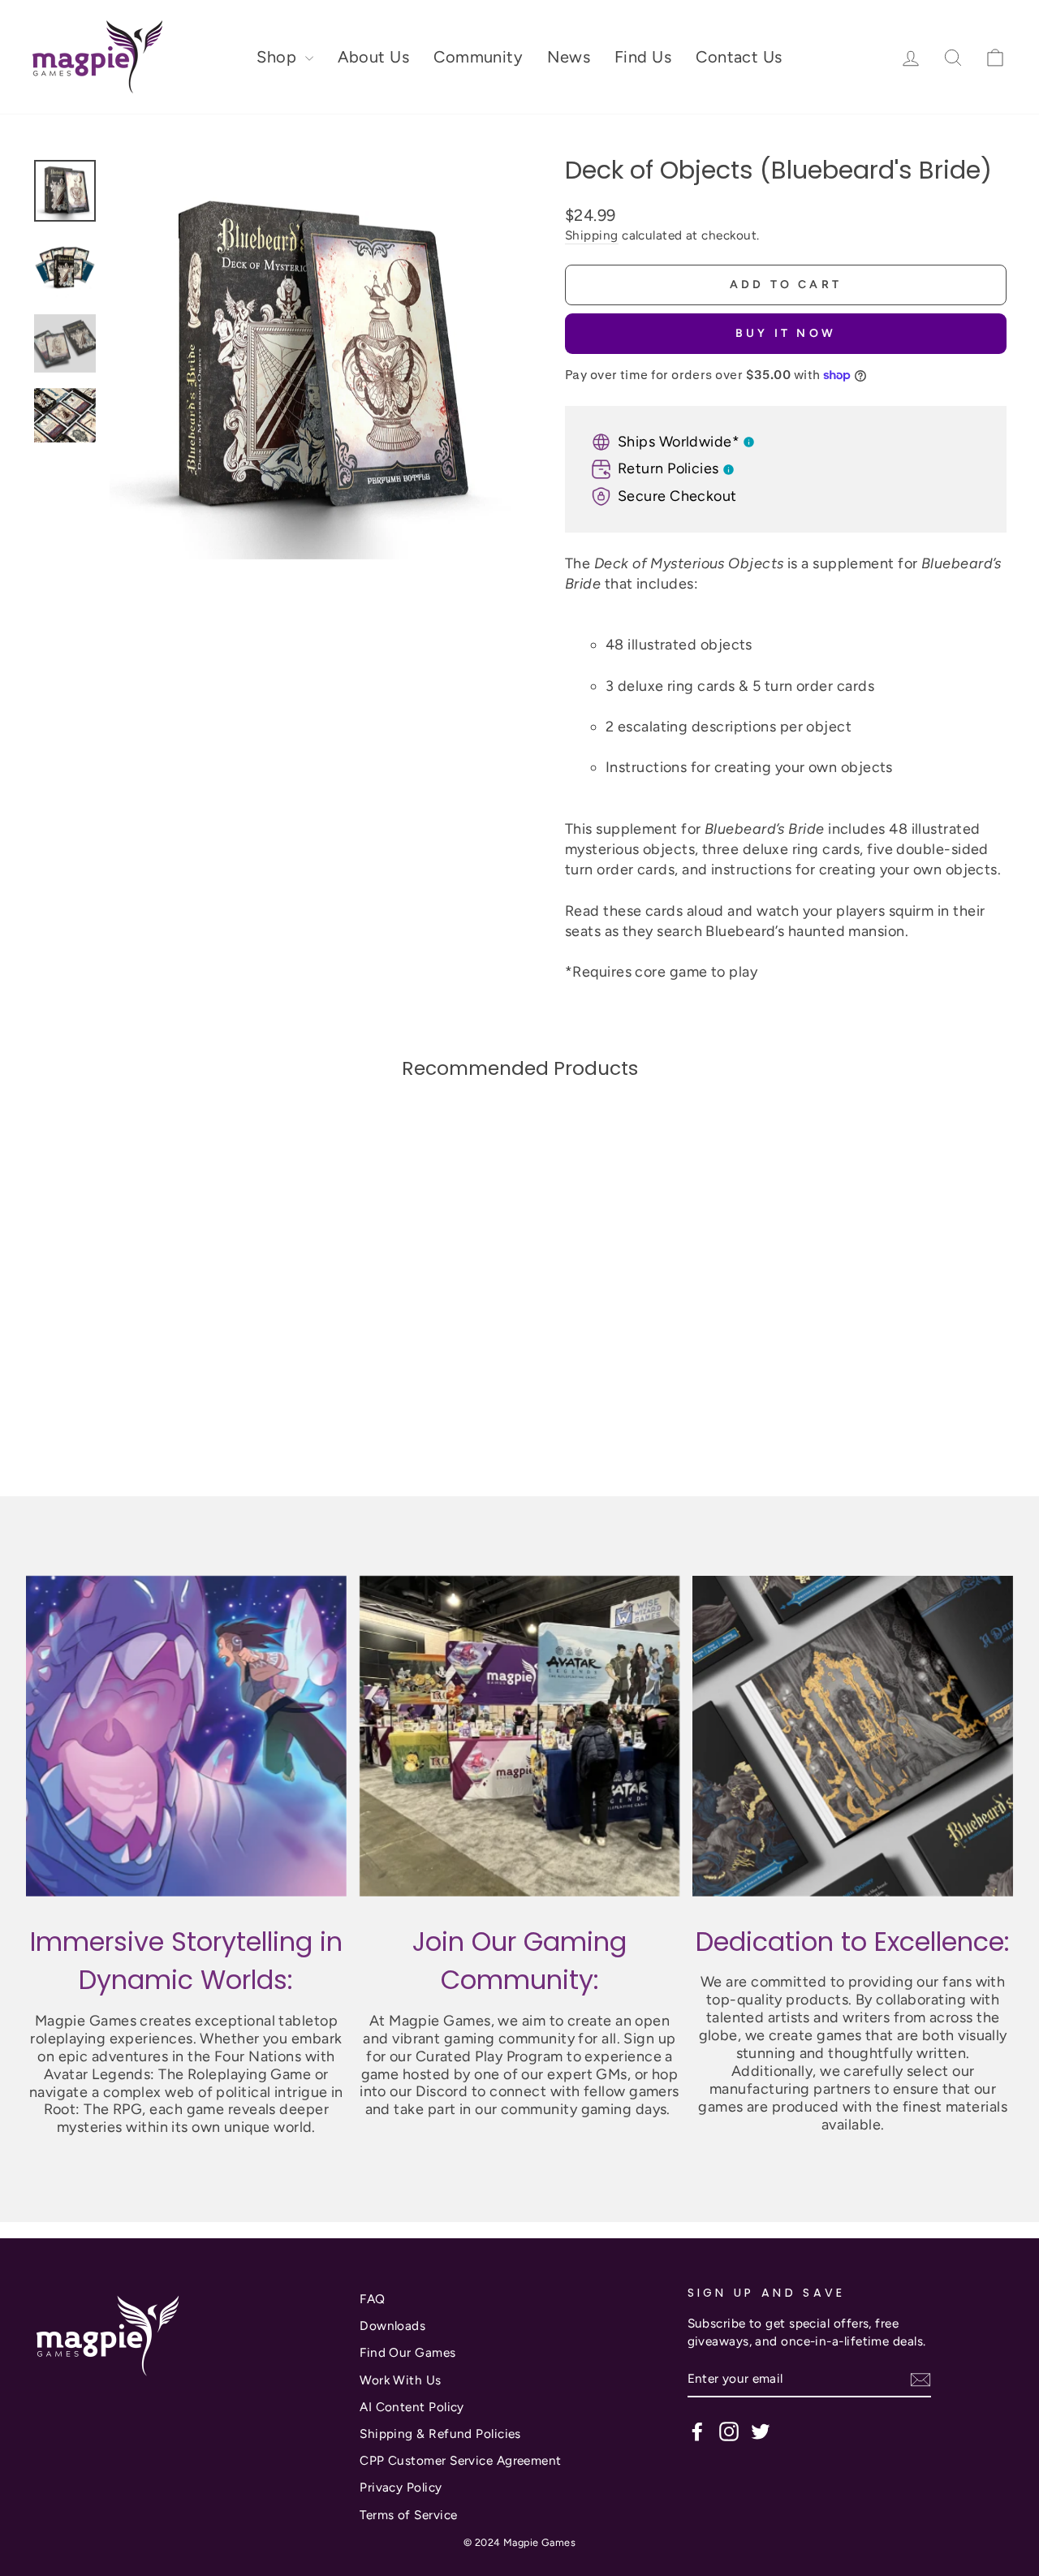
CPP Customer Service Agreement (461, 2460)
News (569, 57)
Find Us (643, 57)
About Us (374, 57)
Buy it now (786, 333)
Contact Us (739, 57)
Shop (278, 57)
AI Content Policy (412, 2407)
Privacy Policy (401, 2487)
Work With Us (400, 2380)
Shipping (592, 235)
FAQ (372, 2299)
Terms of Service (408, 2515)
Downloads (392, 2326)
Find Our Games (407, 2352)
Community (478, 57)
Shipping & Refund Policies (440, 2434)
